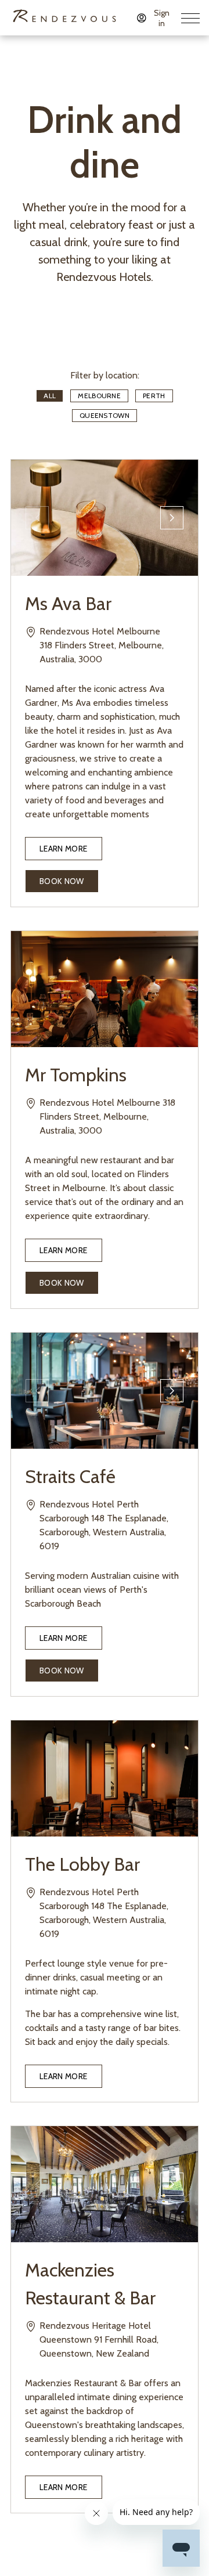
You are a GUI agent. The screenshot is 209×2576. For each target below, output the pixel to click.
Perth (154, 396)
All (50, 396)
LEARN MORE (64, 849)
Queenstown (105, 415)
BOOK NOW (62, 881)
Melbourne (99, 396)
